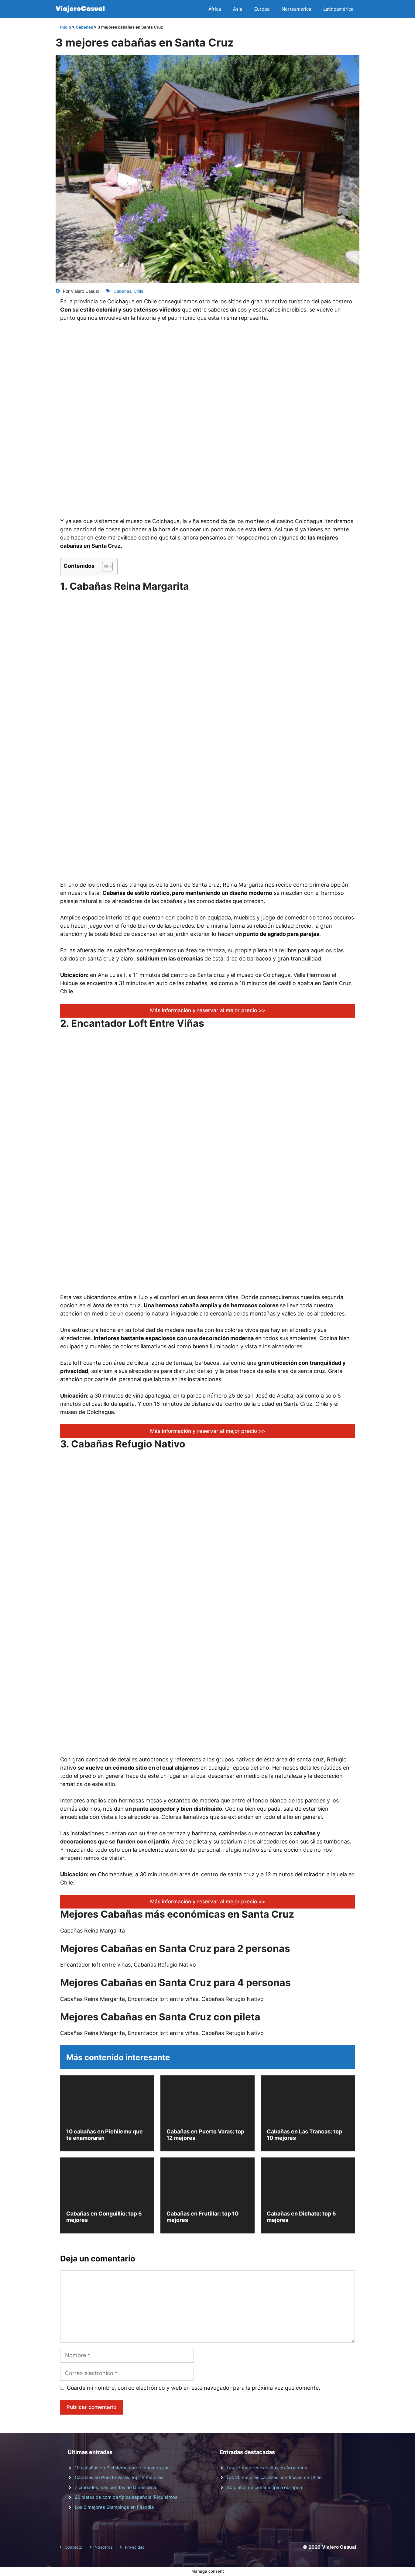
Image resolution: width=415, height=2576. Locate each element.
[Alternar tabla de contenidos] (104, 567)
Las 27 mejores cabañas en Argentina (267, 2468)
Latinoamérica (338, 9)
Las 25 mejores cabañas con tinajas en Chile (274, 2477)
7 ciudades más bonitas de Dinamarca (115, 2487)
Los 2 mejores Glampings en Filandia (114, 2507)
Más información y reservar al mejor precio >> (208, 1010)
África (215, 9)
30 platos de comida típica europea (264, 2487)
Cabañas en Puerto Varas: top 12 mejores (119, 2477)
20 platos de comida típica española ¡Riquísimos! (127, 2497)
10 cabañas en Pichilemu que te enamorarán (122, 2468)
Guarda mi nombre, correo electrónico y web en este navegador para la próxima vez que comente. (194, 2388)
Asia (238, 9)
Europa (262, 9)
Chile (139, 291)
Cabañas (84, 27)
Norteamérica (296, 9)
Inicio (66, 27)
